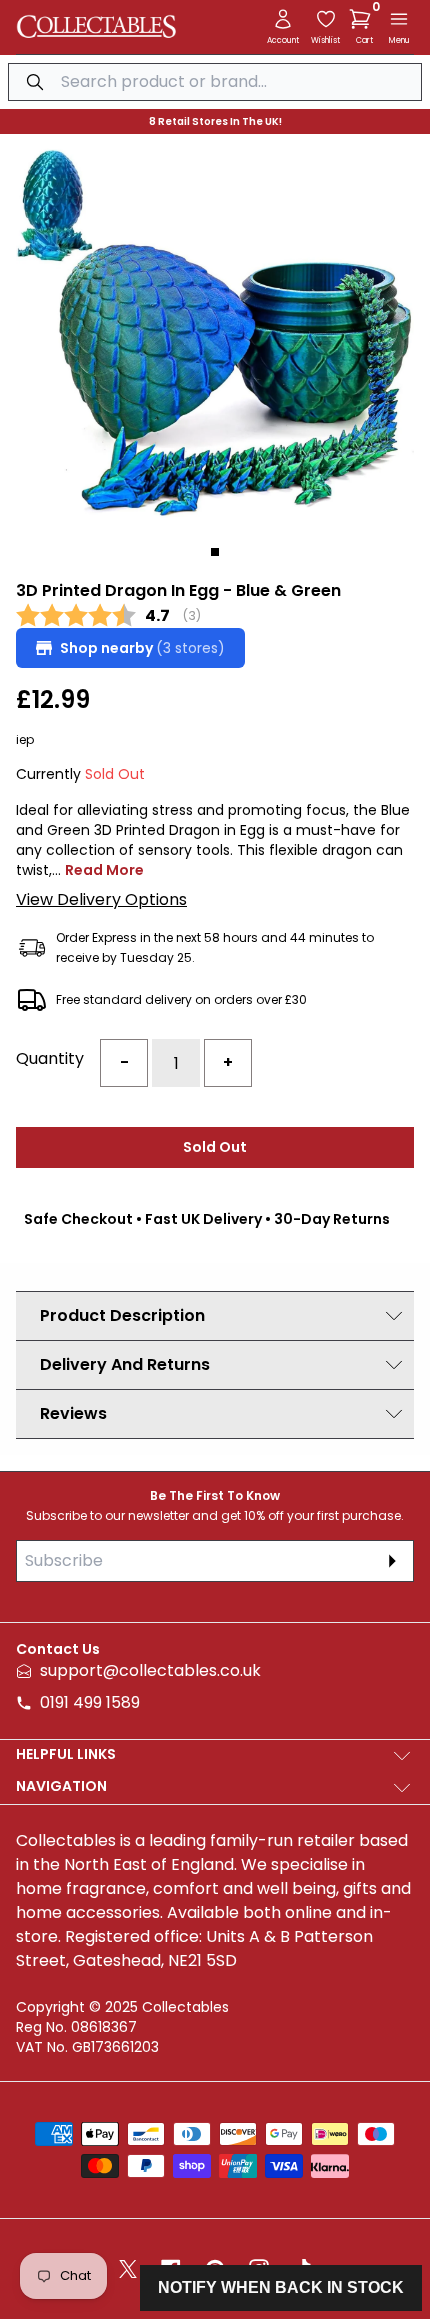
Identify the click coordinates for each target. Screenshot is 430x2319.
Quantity (50, 1058)
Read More (104, 870)
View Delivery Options (101, 899)
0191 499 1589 (90, 1702)
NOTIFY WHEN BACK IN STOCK (281, 2287)
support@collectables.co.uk (150, 1670)
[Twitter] (128, 2269)
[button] (364, 19)
